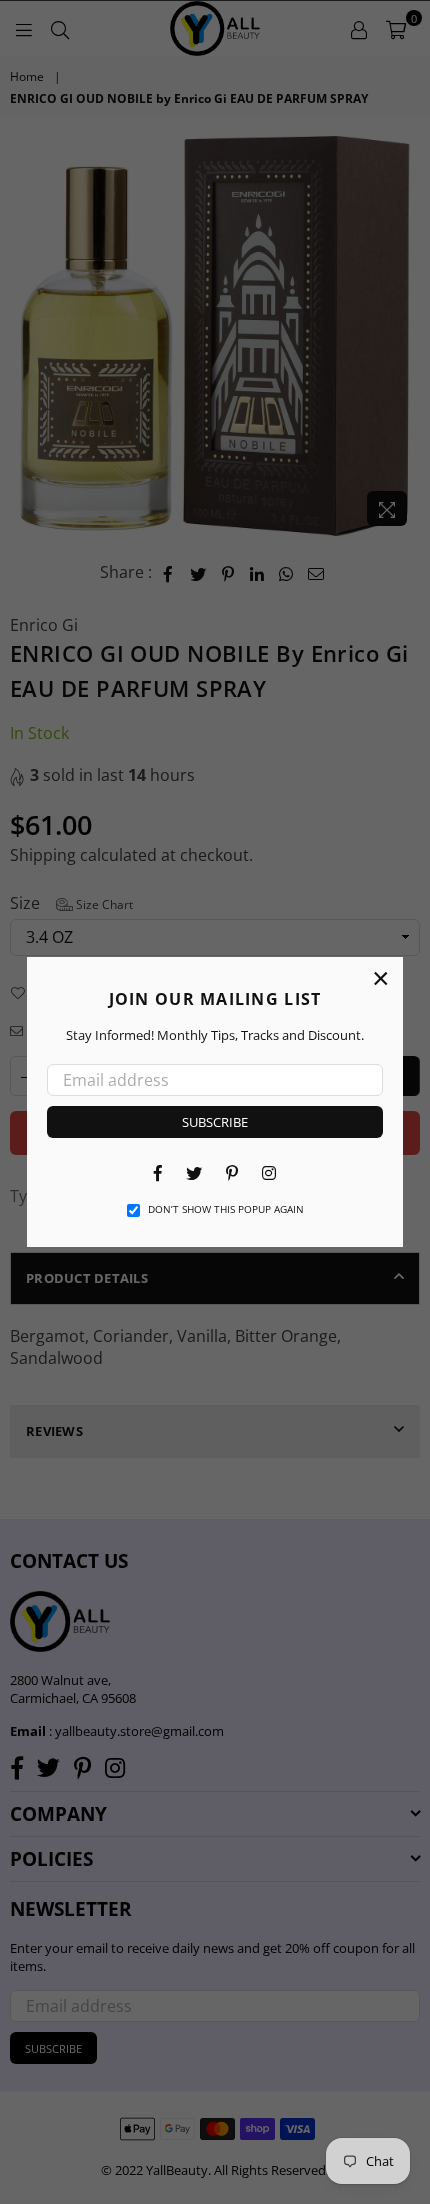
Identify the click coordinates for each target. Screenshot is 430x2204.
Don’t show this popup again (226, 1209)
